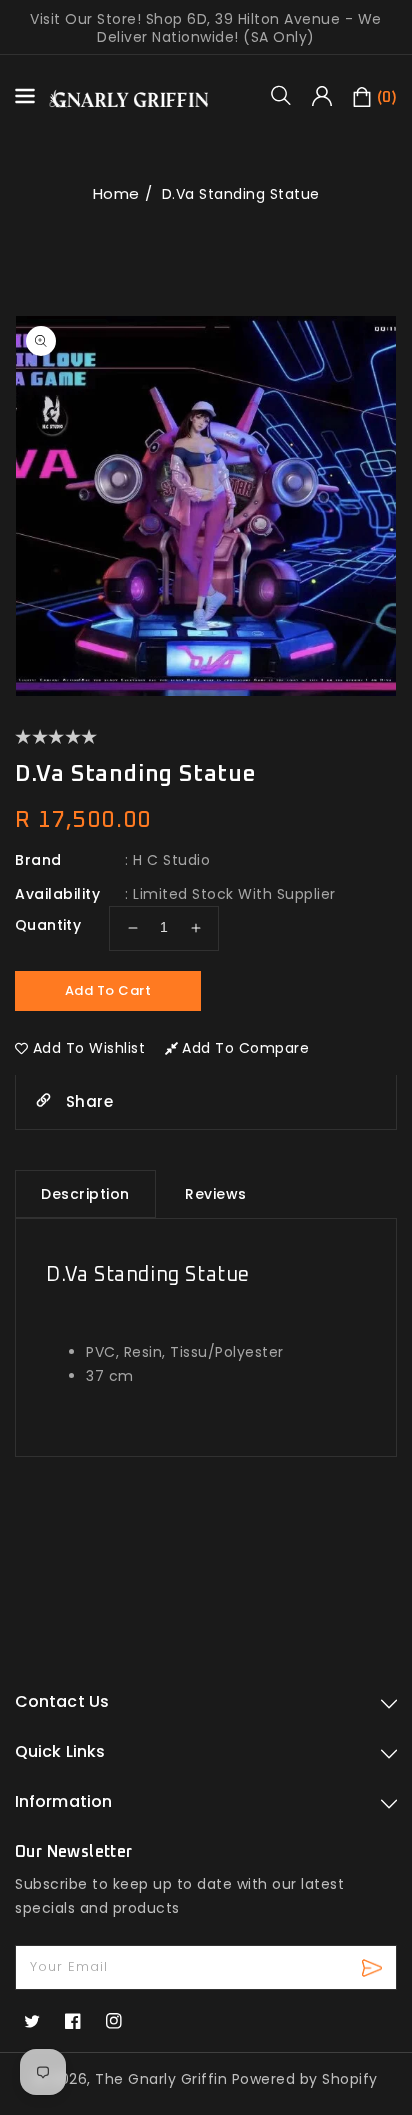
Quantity (48, 925)
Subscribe (374, 1967)
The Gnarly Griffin (161, 2079)
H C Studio (171, 860)
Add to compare (245, 1048)
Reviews (216, 1194)
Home (116, 193)
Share (87, 1101)
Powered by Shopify (305, 2079)
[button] (288, 95)
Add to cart (108, 990)
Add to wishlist (89, 1048)
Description (85, 1194)
